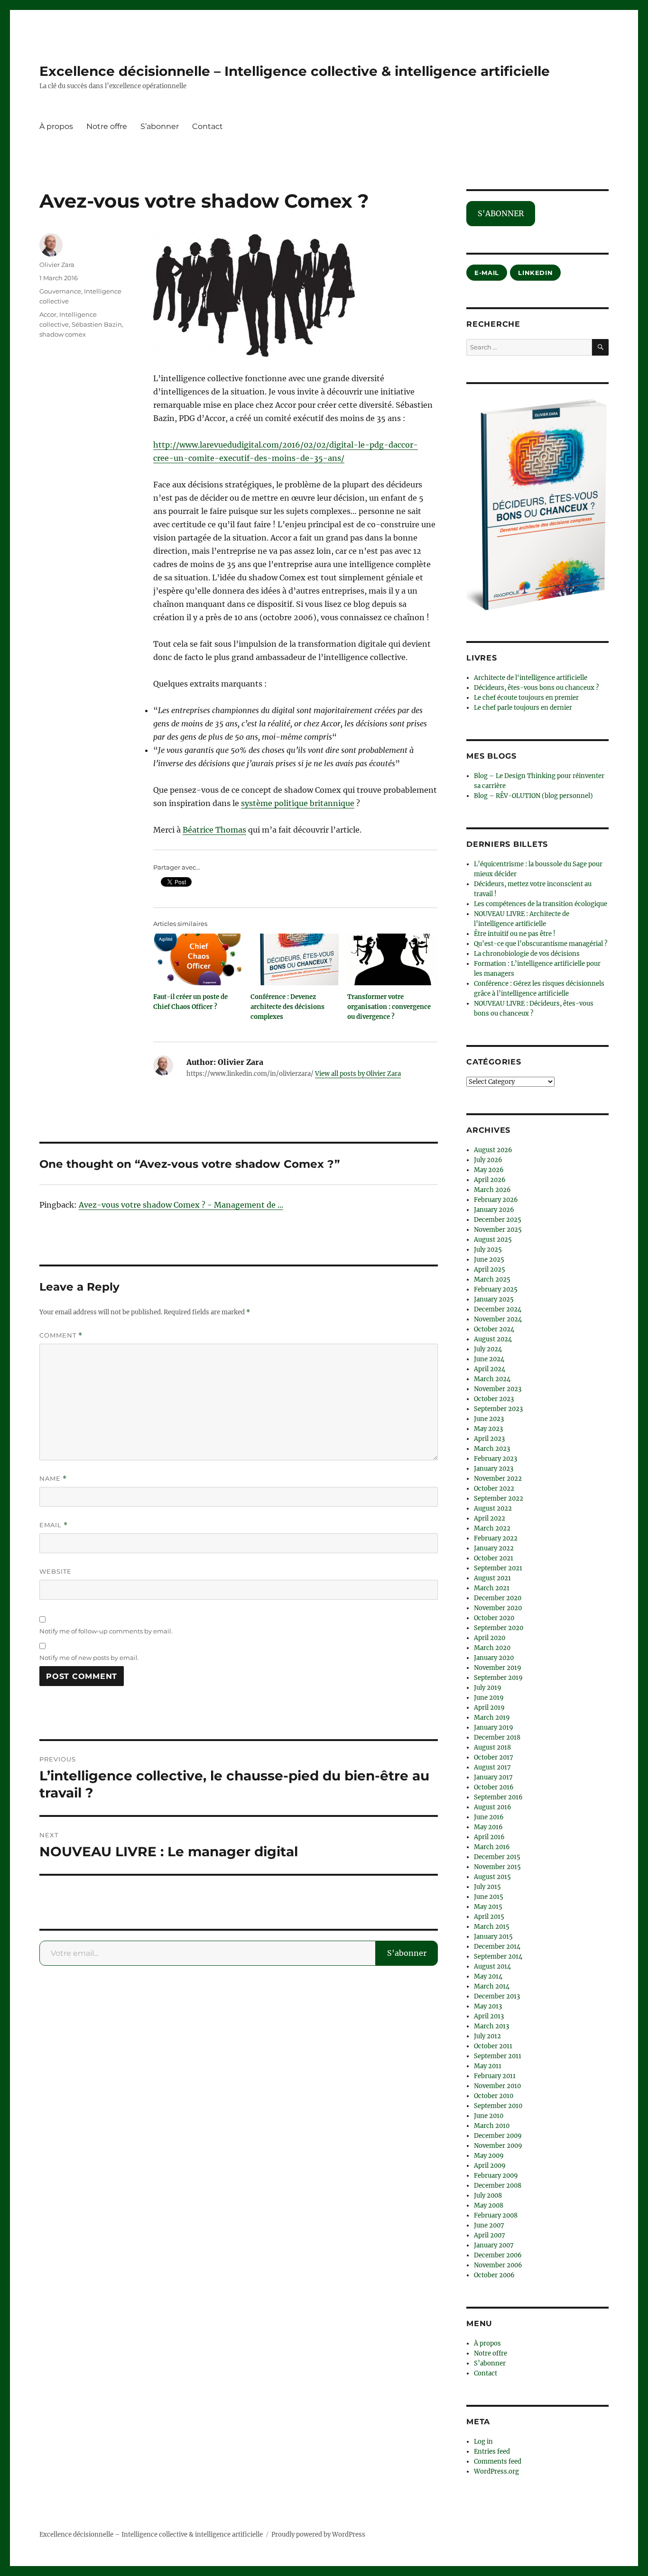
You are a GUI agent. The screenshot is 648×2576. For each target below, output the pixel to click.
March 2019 (492, 1718)
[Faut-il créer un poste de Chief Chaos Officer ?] (199, 959)
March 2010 (492, 2126)
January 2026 (494, 1210)
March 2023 (492, 1449)
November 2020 (498, 1608)
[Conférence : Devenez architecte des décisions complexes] (296, 959)
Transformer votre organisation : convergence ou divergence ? (389, 1007)
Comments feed (498, 2461)
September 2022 (499, 1499)
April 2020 (490, 1638)
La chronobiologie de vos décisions (527, 954)
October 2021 (494, 1558)
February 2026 (496, 1200)
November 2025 (498, 1230)
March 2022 (492, 1528)
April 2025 (490, 1270)
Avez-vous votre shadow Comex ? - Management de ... (181, 1205)
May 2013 (488, 2006)
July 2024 (488, 1349)
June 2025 (489, 1260)
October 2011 (493, 2046)
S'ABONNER (501, 213)
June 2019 (489, 1698)
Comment (61, 1335)
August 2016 (493, 1807)
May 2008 (489, 2205)
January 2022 (494, 1548)
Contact (208, 126)
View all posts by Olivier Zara (358, 1074)
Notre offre (107, 126)
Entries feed (492, 2452)
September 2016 (498, 1797)
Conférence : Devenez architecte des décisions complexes (287, 1007)
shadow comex (63, 334)
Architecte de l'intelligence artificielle (531, 678)
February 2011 (495, 2076)
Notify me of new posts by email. (89, 1658)
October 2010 (494, 2096)
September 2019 (498, 1678)
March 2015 (492, 1927)
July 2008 (488, 2196)
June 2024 (489, 1359)
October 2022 (494, 1489)
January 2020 (494, 1658)
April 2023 (489, 1439)
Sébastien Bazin (97, 324)
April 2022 (490, 1518)
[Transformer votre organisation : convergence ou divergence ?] (393, 959)
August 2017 (492, 1767)
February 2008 (496, 2215)
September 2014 (498, 1957)
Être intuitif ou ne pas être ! (515, 934)
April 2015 (489, 1917)
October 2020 (494, 1618)
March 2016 (492, 1847)
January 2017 (493, 1777)
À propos (56, 126)
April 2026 (490, 1180)
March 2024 (492, 1379)
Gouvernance (60, 291)
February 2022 (496, 1538)
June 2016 (489, 1817)
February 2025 (496, 1289)
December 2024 (498, 1309)
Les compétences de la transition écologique (541, 904)
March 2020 (492, 1648)
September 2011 (498, 2056)
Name (53, 1479)
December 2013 (497, 1996)
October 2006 (494, 2275)
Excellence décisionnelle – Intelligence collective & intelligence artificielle (295, 71)
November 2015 (497, 1867)
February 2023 (495, 1459)
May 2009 (489, 2156)
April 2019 (489, 1708)
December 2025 (498, 1220)
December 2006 (498, 2255)
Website (56, 1571)
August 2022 (493, 1508)
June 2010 (489, 2116)
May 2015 (488, 1907)
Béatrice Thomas (214, 830)
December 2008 (498, 2186)
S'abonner (407, 1953)
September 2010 (498, 2106)
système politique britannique (298, 803)
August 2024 (493, 1339)
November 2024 (498, 1319)
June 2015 (489, 1897)
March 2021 (492, 1588)
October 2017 (494, 1757)
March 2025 (492, 1279)
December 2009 (498, 2136)
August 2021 (492, 1578)
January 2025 (494, 1299)
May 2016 (488, 1827)
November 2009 (498, 2146)
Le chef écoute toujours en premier (526, 698)
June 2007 (489, 2225)
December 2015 (497, 1857)
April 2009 (490, 2166)
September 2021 (498, 1568)
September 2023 (498, 1409)
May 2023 (488, 1429)
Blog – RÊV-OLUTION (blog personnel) (533, 796)
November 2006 (498, 2265)
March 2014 (492, 1986)
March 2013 (491, 2026)
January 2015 (493, 1937)
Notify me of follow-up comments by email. (106, 1631)
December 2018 (497, 1737)
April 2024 (490, 1369)
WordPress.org (496, 2471)
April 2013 (489, 2016)
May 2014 (488, 1976)
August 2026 (493, 1150)
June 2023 (489, 1419)
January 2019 (494, 1728)
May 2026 (489, 1170)
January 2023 (494, 1469)
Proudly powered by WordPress (318, 2535)
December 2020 (498, 1598)
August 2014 (492, 1966)
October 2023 (494, 1399)
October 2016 (494, 1787)
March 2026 (492, 1190)
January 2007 (494, 2245)
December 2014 (497, 1947)
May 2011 (488, 2066)
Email (54, 1525)
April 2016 (489, 1837)
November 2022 (498, 1479)
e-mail (487, 273)
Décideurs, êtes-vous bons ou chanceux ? (536, 688)
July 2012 (487, 2036)
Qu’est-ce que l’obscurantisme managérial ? (541, 944)
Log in (483, 2442)
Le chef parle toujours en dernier (523, 708)
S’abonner (160, 126)
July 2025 (488, 1250)
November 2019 (498, 1668)
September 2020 (499, 1628)
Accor (48, 314)
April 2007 (490, 2235)
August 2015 (492, 1877)
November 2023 (498, 1389)
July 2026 (488, 1160)
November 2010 (497, 2086)
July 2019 (488, 1688)
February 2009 (496, 2176)
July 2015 (487, 1887)
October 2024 (494, 1329)
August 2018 (492, 1747)
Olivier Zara (57, 265)
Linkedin (535, 273)
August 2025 (493, 1240)
